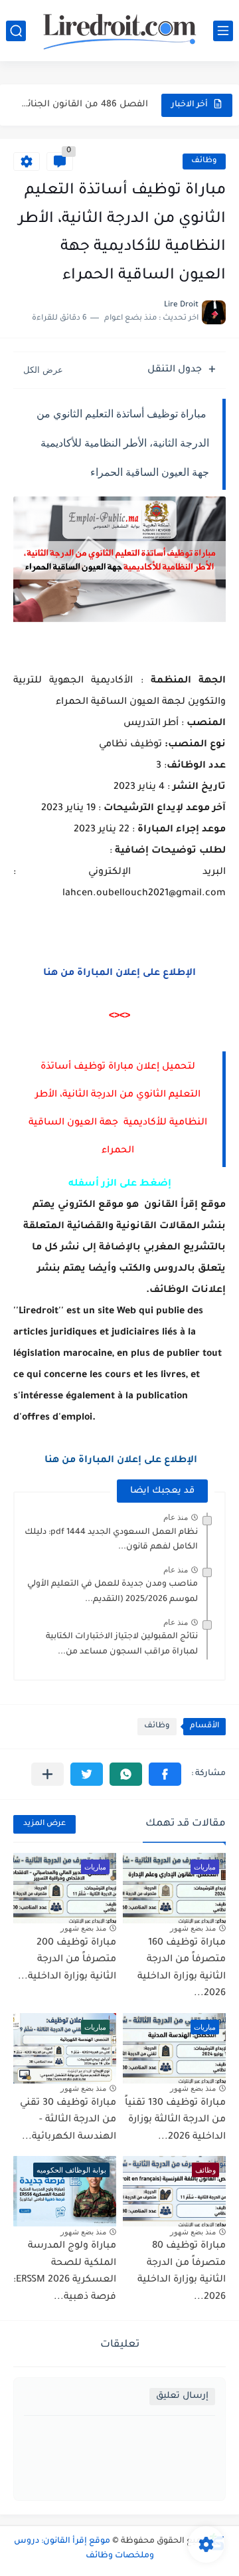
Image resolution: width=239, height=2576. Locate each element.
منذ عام (176, 1517)
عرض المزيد (44, 1824)
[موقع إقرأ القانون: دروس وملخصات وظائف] (119, 31)
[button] (165, 1774)
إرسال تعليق (182, 2396)
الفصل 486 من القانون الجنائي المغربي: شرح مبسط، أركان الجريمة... (82, 105)
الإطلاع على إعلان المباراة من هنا (119, 974)
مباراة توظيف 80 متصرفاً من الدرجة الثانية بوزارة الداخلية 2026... (182, 2272)
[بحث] (16, 31)
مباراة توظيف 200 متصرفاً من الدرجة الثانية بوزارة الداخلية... (67, 1960)
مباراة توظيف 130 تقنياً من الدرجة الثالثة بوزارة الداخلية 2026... (175, 2120)
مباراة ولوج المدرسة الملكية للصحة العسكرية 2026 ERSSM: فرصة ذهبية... (65, 2272)
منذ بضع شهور (193, 1928)
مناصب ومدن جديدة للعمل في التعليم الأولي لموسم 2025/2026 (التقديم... (113, 1592)
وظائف (204, 161)
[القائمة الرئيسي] (223, 31)
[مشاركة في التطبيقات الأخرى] (47, 1774)
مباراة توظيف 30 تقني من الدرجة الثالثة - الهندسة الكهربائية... (68, 2120)
